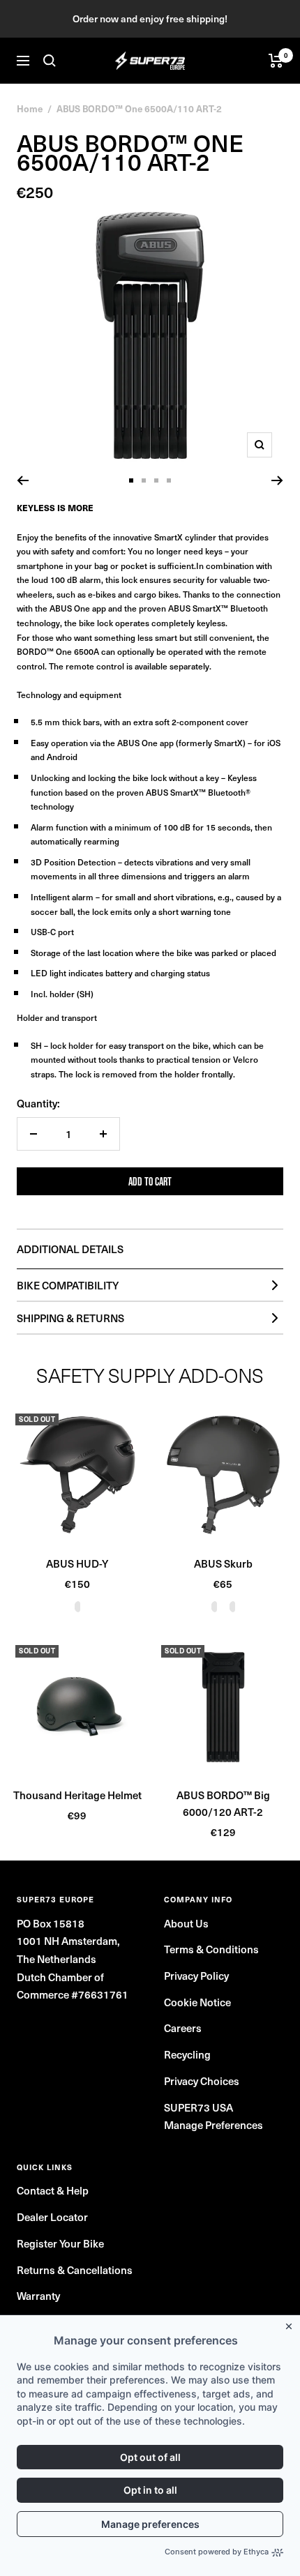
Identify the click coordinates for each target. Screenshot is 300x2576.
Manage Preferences (213, 2124)
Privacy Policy (196, 1975)
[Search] (50, 61)
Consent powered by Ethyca (217, 2552)
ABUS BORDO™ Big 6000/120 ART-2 (223, 1803)
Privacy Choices (202, 2081)
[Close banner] (292, 2324)
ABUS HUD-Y (77, 1563)
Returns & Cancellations (75, 2270)
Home (30, 108)
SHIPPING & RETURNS (70, 1318)
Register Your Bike (60, 2243)
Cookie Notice (197, 2002)
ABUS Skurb (223, 1563)
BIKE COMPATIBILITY (68, 1285)
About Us (186, 1923)
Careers (183, 2028)
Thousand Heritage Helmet (77, 1795)
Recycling (187, 2054)
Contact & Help (53, 2190)
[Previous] (23, 480)
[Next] (277, 480)
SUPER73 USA (198, 2107)
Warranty (38, 2295)
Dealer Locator (52, 2217)
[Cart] (276, 61)
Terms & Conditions (211, 1949)
